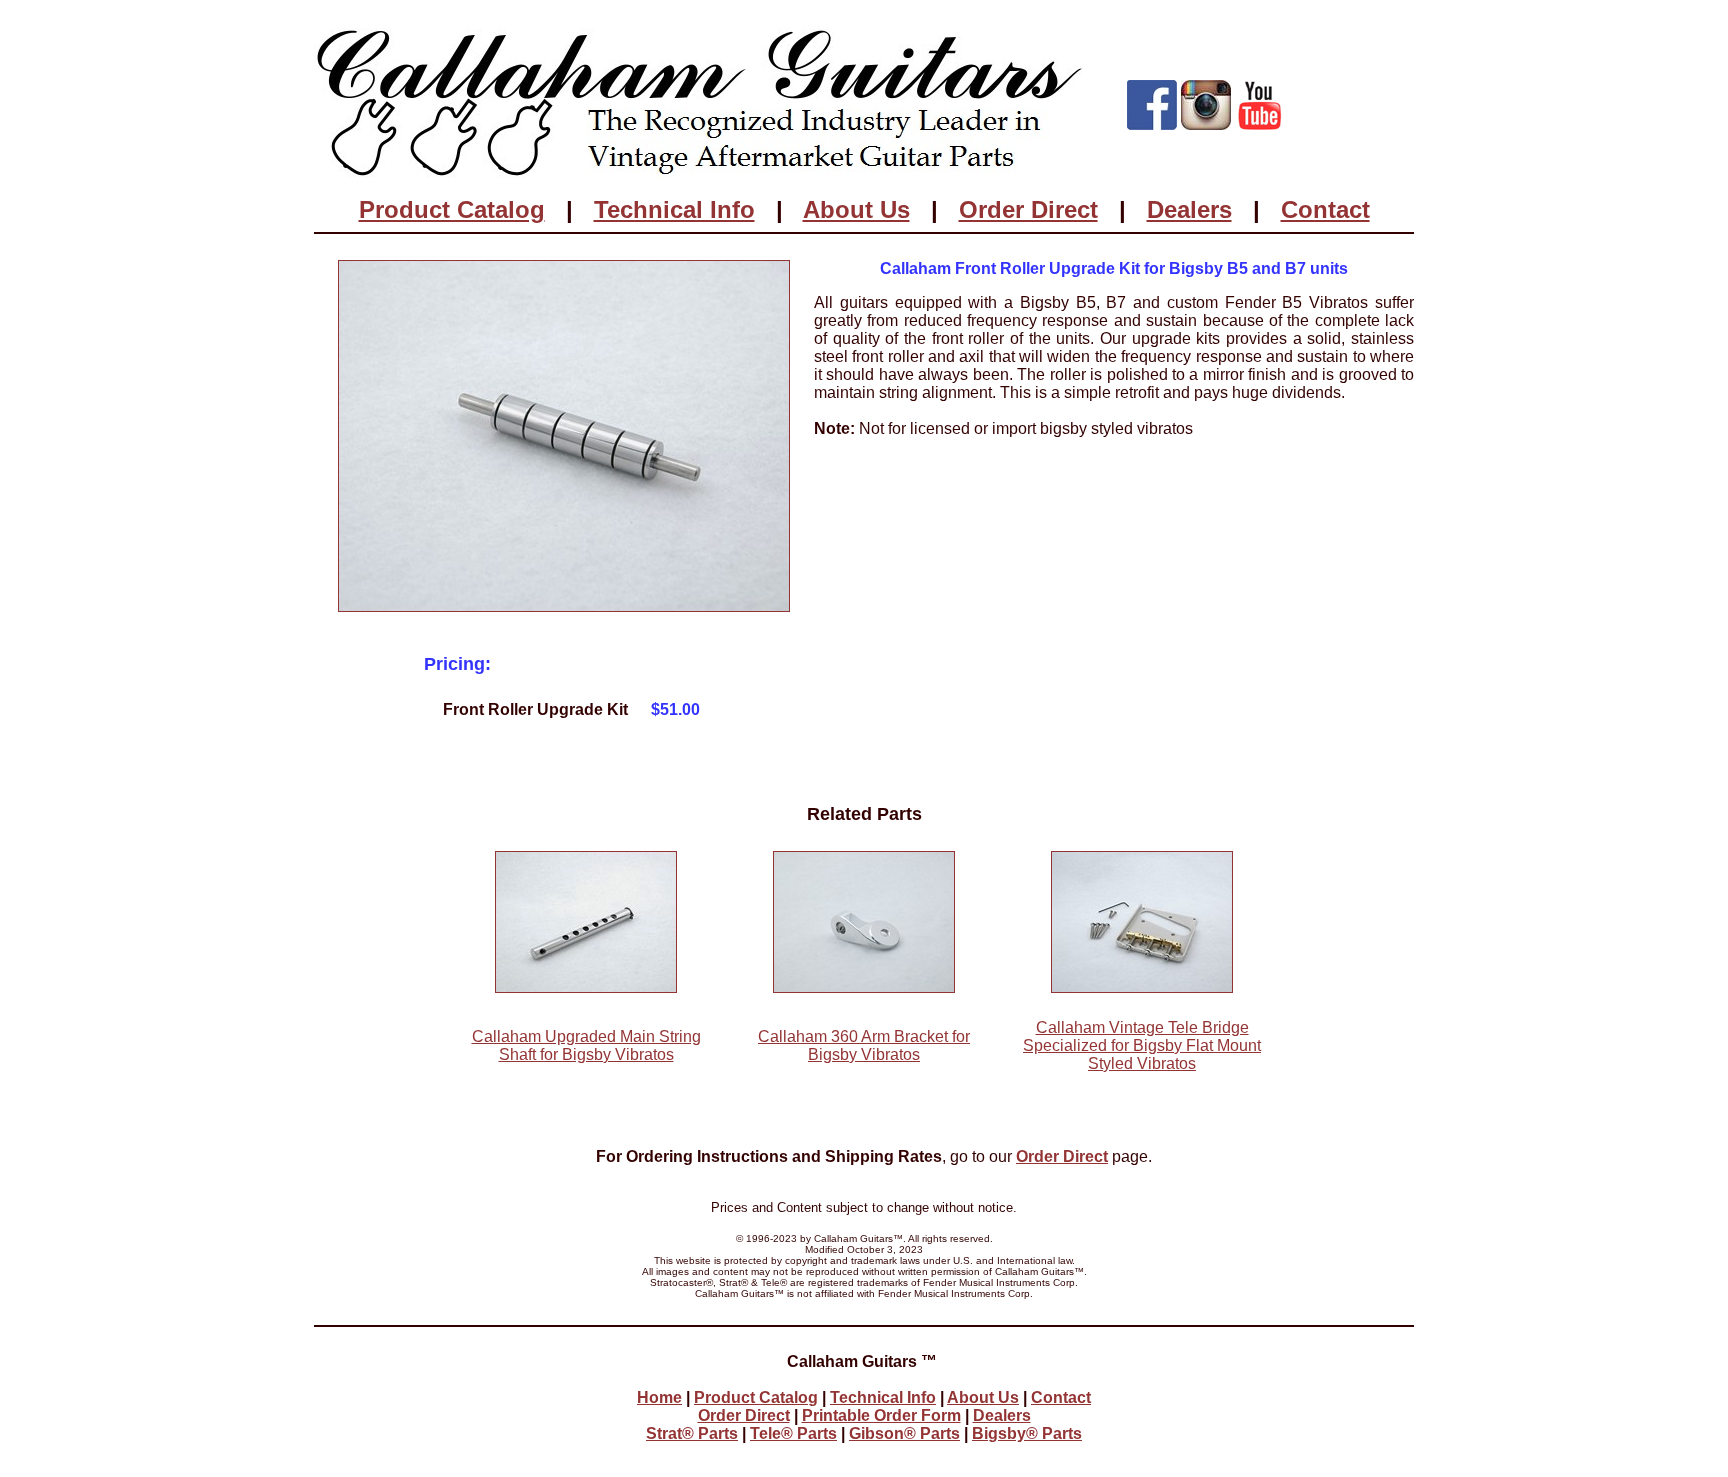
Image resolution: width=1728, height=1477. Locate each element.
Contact (1325, 209)
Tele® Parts (793, 1433)
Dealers (1189, 209)
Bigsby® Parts (1027, 1433)
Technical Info (674, 209)
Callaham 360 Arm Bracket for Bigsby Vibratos (864, 1045)
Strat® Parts (692, 1433)
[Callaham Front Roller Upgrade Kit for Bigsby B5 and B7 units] (564, 606)
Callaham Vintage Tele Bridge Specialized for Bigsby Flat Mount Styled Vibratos (1142, 1045)
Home (659, 1397)
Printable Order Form (881, 1415)
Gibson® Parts (904, 1433)
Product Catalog (452, 209)
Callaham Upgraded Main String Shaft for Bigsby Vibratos (586, 1045)
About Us (856, 209)
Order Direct (1028, 209)
